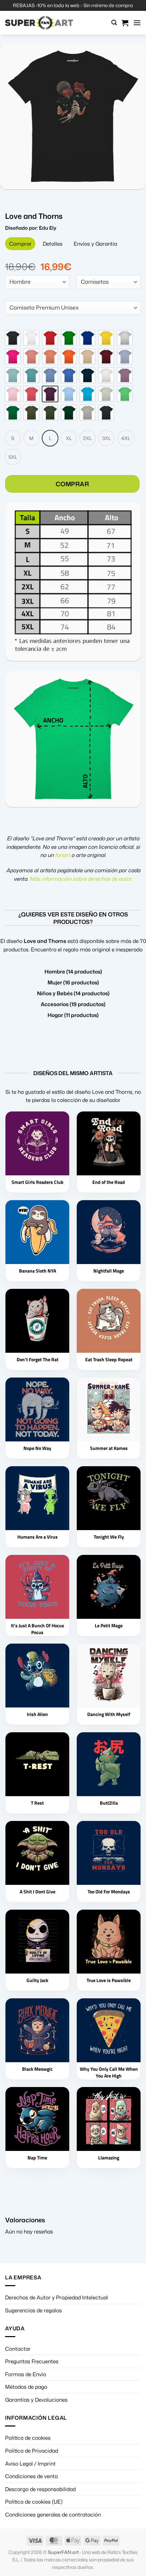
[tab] (20, 244)
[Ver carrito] (125, 23)
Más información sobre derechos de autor (80, 879)
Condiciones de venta (31, 2476)
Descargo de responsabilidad (40, 2489)
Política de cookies (28, 2438)
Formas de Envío (26, 2374)
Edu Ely (48, 228)
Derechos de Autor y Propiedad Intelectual (57, 2297)
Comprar (72, 484)
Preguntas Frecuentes (32, 2361)
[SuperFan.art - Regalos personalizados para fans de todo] (39, 23)
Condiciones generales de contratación (53, 2514)
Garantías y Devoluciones (36, 2400)
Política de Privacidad (32, 2451)
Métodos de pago (26, 2387)
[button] (114, 23)
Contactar (18, 2349)
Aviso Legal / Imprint (30, 2464)
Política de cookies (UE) (34, 2502)
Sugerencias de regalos (33, 2310)
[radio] (13, 338)
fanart (62, 855)
